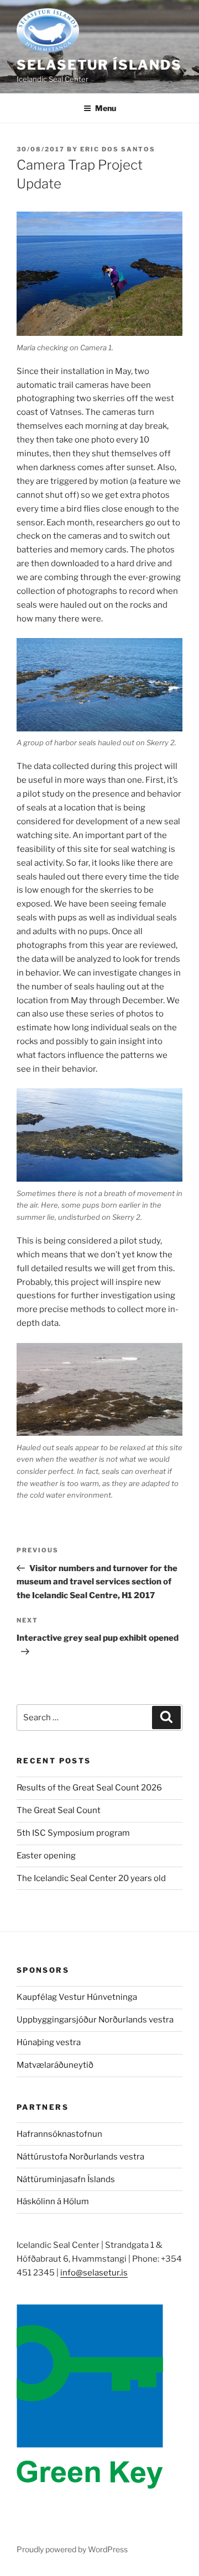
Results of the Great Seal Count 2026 (89, 1788)
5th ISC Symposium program (73, 1833)
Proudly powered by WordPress (72, 2549)
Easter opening (46, 1856)
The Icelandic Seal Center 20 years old (91, 1878)
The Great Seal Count (59, 1810)
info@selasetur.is (94, 2273)
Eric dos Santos (118, 149)
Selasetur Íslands (99, 65)
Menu (106, 108)
